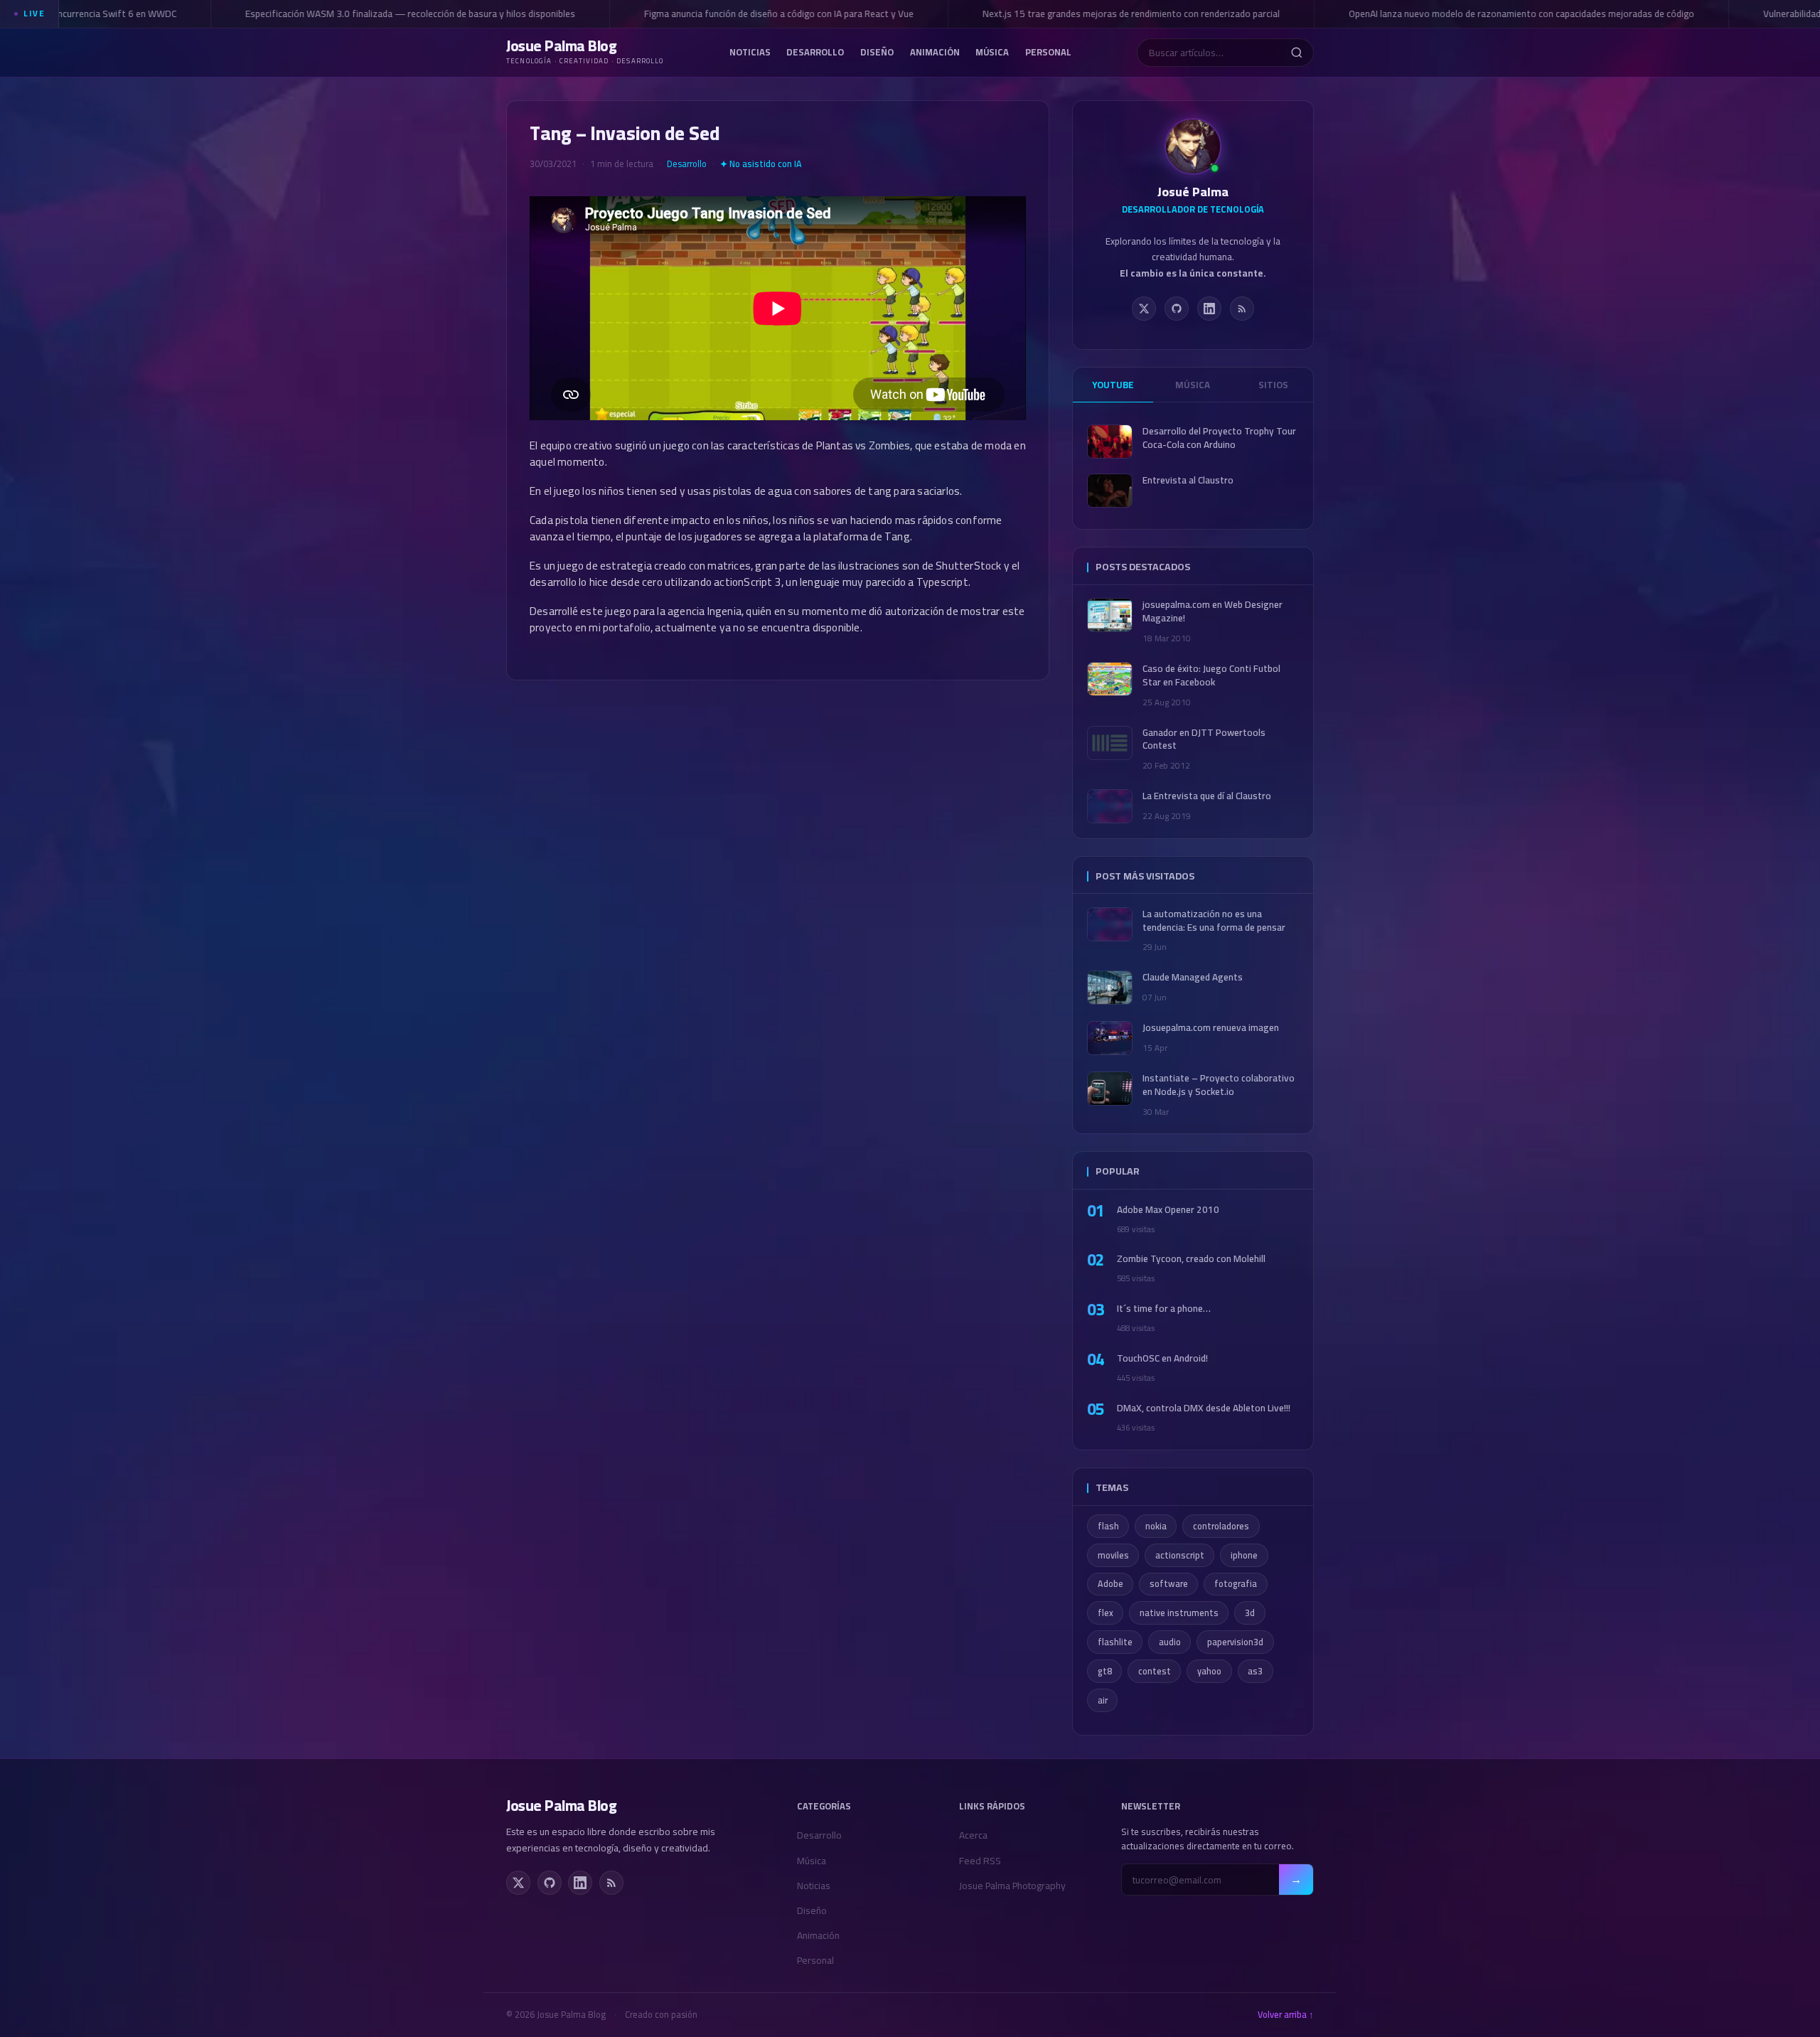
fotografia (1236, 1584)
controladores (1221, 1526)
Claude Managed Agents (1193, 977)
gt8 (1105, 1671)
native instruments (1179, 1613)
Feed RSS (980, 1861)
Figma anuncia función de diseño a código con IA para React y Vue (753, 14)
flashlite (1115, 1642)
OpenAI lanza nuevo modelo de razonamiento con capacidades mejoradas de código (1496, 14)
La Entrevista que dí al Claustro (1207, 796)
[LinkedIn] (1209, 309)
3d (1250, 1613)
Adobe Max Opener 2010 (1168, 1210)
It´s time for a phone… (1164, 1309)
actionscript (1180, 1555)
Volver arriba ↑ (1286, 2015)
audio (1170, 1642)
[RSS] (1242, 309)
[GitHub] (1177, 309)
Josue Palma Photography (1012, 1886)
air (1103, 1700)
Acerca (973, 1835)
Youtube (1113, 385)
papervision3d (1235, 1642)
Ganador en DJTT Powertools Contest (1204, 739)
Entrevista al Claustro (1188, 480)
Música (992, 51)
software (1169, 1584)
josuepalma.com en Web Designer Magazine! (1213, 611)
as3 (1255, 1671)
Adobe (1110, 1584)
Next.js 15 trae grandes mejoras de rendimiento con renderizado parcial (1106, 14)
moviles (1113, 1555)
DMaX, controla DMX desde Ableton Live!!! (1204, 1408)
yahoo (1209, 1671)
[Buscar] (1296, 53)
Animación (935, 51)
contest (1155, 1671)
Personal (1048, 51)
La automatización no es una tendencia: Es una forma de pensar (1214, 921)
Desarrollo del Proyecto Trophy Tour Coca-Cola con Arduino (1219, 438)
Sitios (1273, 385)
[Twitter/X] (1144, 309)
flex (1106, 1613)
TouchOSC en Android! (1162, 1358)
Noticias (750, 51)
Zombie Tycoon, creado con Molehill (1191, 1259)
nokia (1156, 1526)
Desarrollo (815, 51)
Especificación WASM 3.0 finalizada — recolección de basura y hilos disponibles (385, 14)
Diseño (877, 51)
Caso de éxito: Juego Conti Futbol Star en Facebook (1211, 675)
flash (1108, 1526)
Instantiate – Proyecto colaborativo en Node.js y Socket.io (1219, 1085)
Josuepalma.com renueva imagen (1211, 1028)
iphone (1244, 1555)
